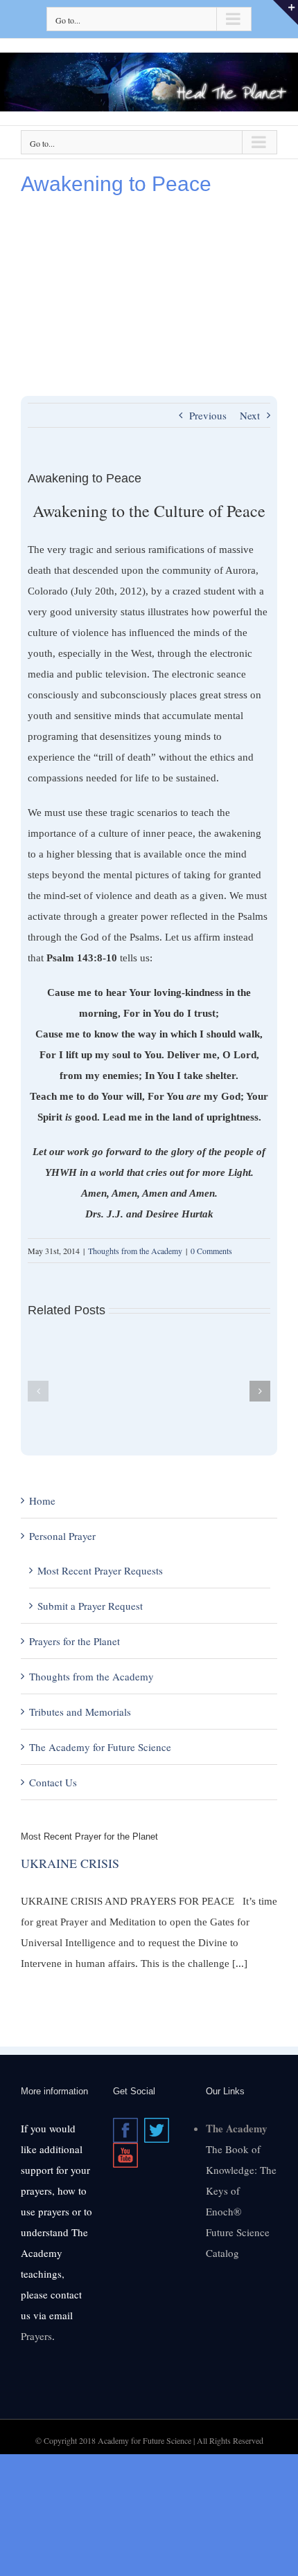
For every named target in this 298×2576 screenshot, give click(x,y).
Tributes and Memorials (80, 1712)
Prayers (36, 2336)
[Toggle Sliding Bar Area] (286, 12)
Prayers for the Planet (74, 1641)
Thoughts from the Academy (135, 1251)
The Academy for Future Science (100, 1747)
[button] (38, 1391)
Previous (208, 415)
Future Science (238, 2232)
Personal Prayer (62, 1536)
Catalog (222, 2253)
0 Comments (211, 1251)
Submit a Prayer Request (90, 1606)
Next (250, 415)
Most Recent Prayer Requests (100, 1570)
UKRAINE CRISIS (70, 1863)
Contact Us (53, 1782)
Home (42, 1500)
